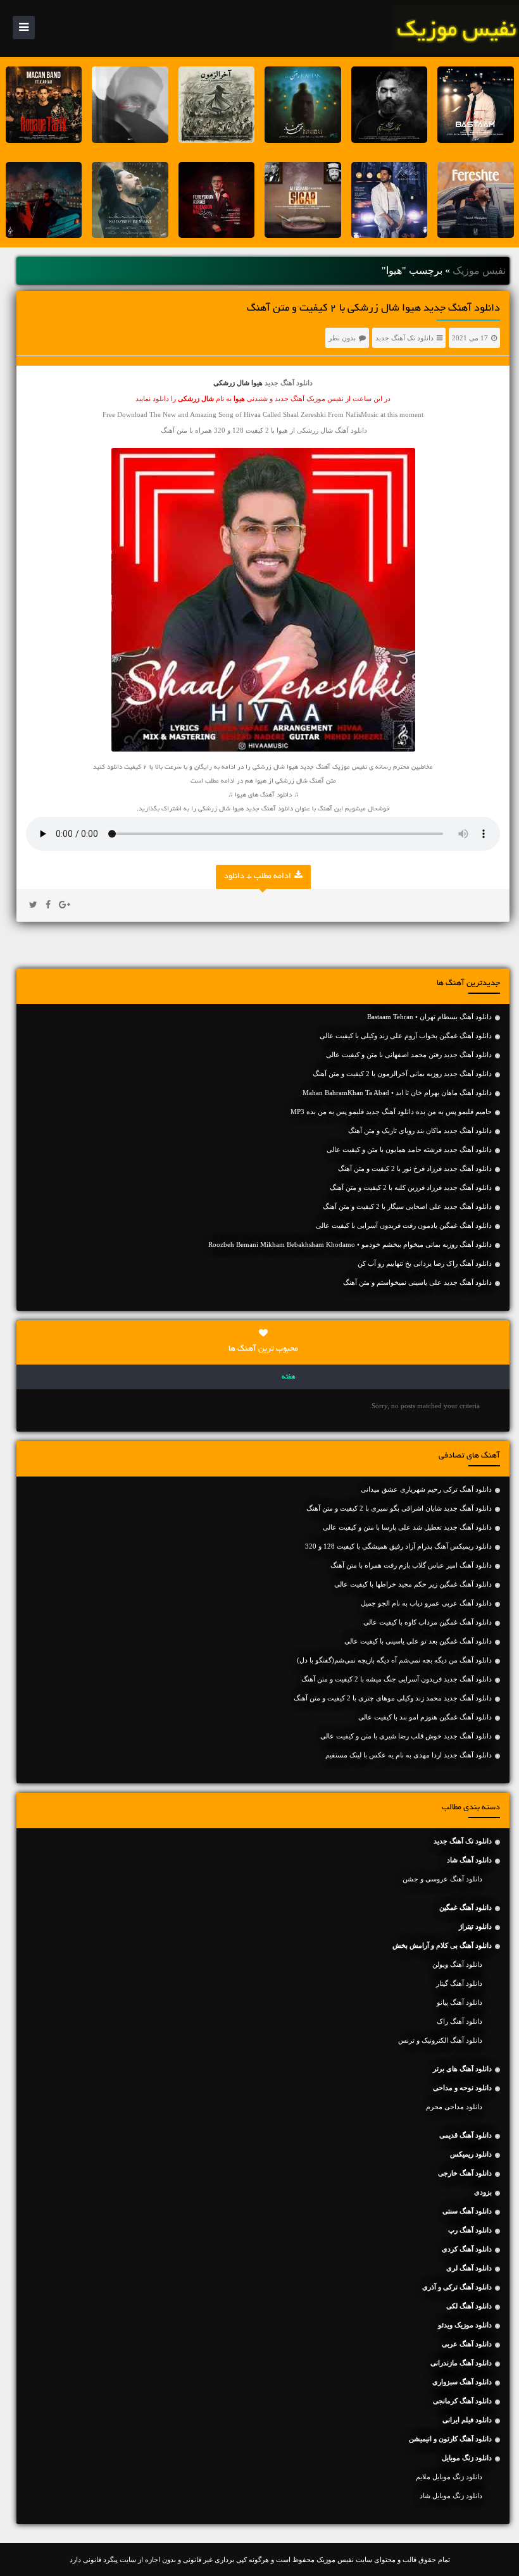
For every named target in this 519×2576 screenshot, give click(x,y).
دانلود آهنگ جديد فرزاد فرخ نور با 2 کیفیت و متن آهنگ (415, 1168)
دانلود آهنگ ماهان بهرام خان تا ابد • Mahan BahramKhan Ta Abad (397, 1093)
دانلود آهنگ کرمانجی (462, 2401)
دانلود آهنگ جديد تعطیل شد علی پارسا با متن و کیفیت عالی (407, 1527)
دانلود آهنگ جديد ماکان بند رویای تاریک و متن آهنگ (420, 1130)
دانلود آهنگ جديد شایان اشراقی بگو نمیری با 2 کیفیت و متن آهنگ (399, 1508)
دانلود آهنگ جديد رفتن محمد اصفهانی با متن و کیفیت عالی (409, 1055)
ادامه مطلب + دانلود (258, 877)
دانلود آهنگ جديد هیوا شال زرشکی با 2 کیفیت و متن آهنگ (373, 309)
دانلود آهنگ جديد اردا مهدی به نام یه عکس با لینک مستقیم (409, 1755)
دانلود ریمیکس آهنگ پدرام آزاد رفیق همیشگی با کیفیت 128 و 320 (398, 1546)
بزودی (483, 2192)
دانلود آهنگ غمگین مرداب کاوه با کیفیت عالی (428, 1622)
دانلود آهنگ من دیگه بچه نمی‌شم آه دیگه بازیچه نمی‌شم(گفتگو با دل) (394, 1660)
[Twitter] (33, 905)
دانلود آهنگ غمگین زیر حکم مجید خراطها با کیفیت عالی (413, 1584)
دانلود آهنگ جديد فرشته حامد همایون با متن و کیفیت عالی (409, 1149)
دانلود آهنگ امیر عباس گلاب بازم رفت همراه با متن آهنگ (411, 1565)
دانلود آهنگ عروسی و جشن (442, 1879)
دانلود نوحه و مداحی (462, 2088)
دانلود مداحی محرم (454, 2107)
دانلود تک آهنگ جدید (404, 338)
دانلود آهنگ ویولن (457, 1964)
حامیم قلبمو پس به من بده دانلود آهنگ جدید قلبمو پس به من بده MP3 (391, 1112)
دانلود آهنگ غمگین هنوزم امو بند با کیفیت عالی (425, 1717)
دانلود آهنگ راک (460, 2021)
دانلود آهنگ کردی (467, 2249)
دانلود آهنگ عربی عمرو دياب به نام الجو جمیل (426, 1603)
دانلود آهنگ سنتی (467, 2211)
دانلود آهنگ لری (469, 2268)
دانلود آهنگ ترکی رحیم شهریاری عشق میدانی (426, 1489)
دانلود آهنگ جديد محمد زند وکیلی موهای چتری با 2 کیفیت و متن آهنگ (393, 1698)
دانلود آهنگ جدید (289, 383)
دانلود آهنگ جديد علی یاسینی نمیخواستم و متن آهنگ (417, 1282)
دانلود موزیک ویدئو (465, 2325)
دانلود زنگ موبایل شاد (451, 2496)
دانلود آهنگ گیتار (459, 1983)
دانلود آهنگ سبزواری (462, 2382)
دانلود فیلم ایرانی (467, 2420)
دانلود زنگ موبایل (467, 2458)
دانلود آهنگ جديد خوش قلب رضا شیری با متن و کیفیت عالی (406, 1736)
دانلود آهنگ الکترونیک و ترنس (440, 2040)
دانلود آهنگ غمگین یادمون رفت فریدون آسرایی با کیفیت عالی (404, 1225)
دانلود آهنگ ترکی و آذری (457, 2287)
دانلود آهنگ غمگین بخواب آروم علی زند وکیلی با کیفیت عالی (406, 1036)
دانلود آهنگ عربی (467, 2344)
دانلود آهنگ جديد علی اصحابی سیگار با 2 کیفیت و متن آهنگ (407, 1206)
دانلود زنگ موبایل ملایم (449, 2477)
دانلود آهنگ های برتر (462, 2069)
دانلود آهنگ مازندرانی (461, 2363)
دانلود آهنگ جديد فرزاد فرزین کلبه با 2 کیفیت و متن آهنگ (411, 1187)
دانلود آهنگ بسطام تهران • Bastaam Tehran (429, 1017)
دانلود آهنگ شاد (469, 1860)
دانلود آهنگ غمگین (466, 1907)
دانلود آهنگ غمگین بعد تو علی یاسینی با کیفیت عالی (418, 1641)
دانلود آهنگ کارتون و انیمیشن (450, 2439)
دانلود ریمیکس (471, 2154)
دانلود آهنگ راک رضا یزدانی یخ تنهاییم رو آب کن (425, 1263)
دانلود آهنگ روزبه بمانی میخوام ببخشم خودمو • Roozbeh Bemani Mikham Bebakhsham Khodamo (350, 1244)
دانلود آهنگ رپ (470, 2230)
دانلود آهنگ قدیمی (466, 2135)
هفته (289, 1377)
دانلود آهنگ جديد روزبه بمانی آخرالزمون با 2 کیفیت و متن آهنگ (402, 1074)
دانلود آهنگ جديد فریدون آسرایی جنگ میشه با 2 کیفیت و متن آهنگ (397, 1679)
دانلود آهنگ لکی (469, 2306)
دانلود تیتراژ (475, 1926)
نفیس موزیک (479, 270)
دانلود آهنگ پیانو (460, 2002)
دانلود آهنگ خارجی (465, 2173)
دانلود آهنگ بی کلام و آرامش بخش (442, 1945)
